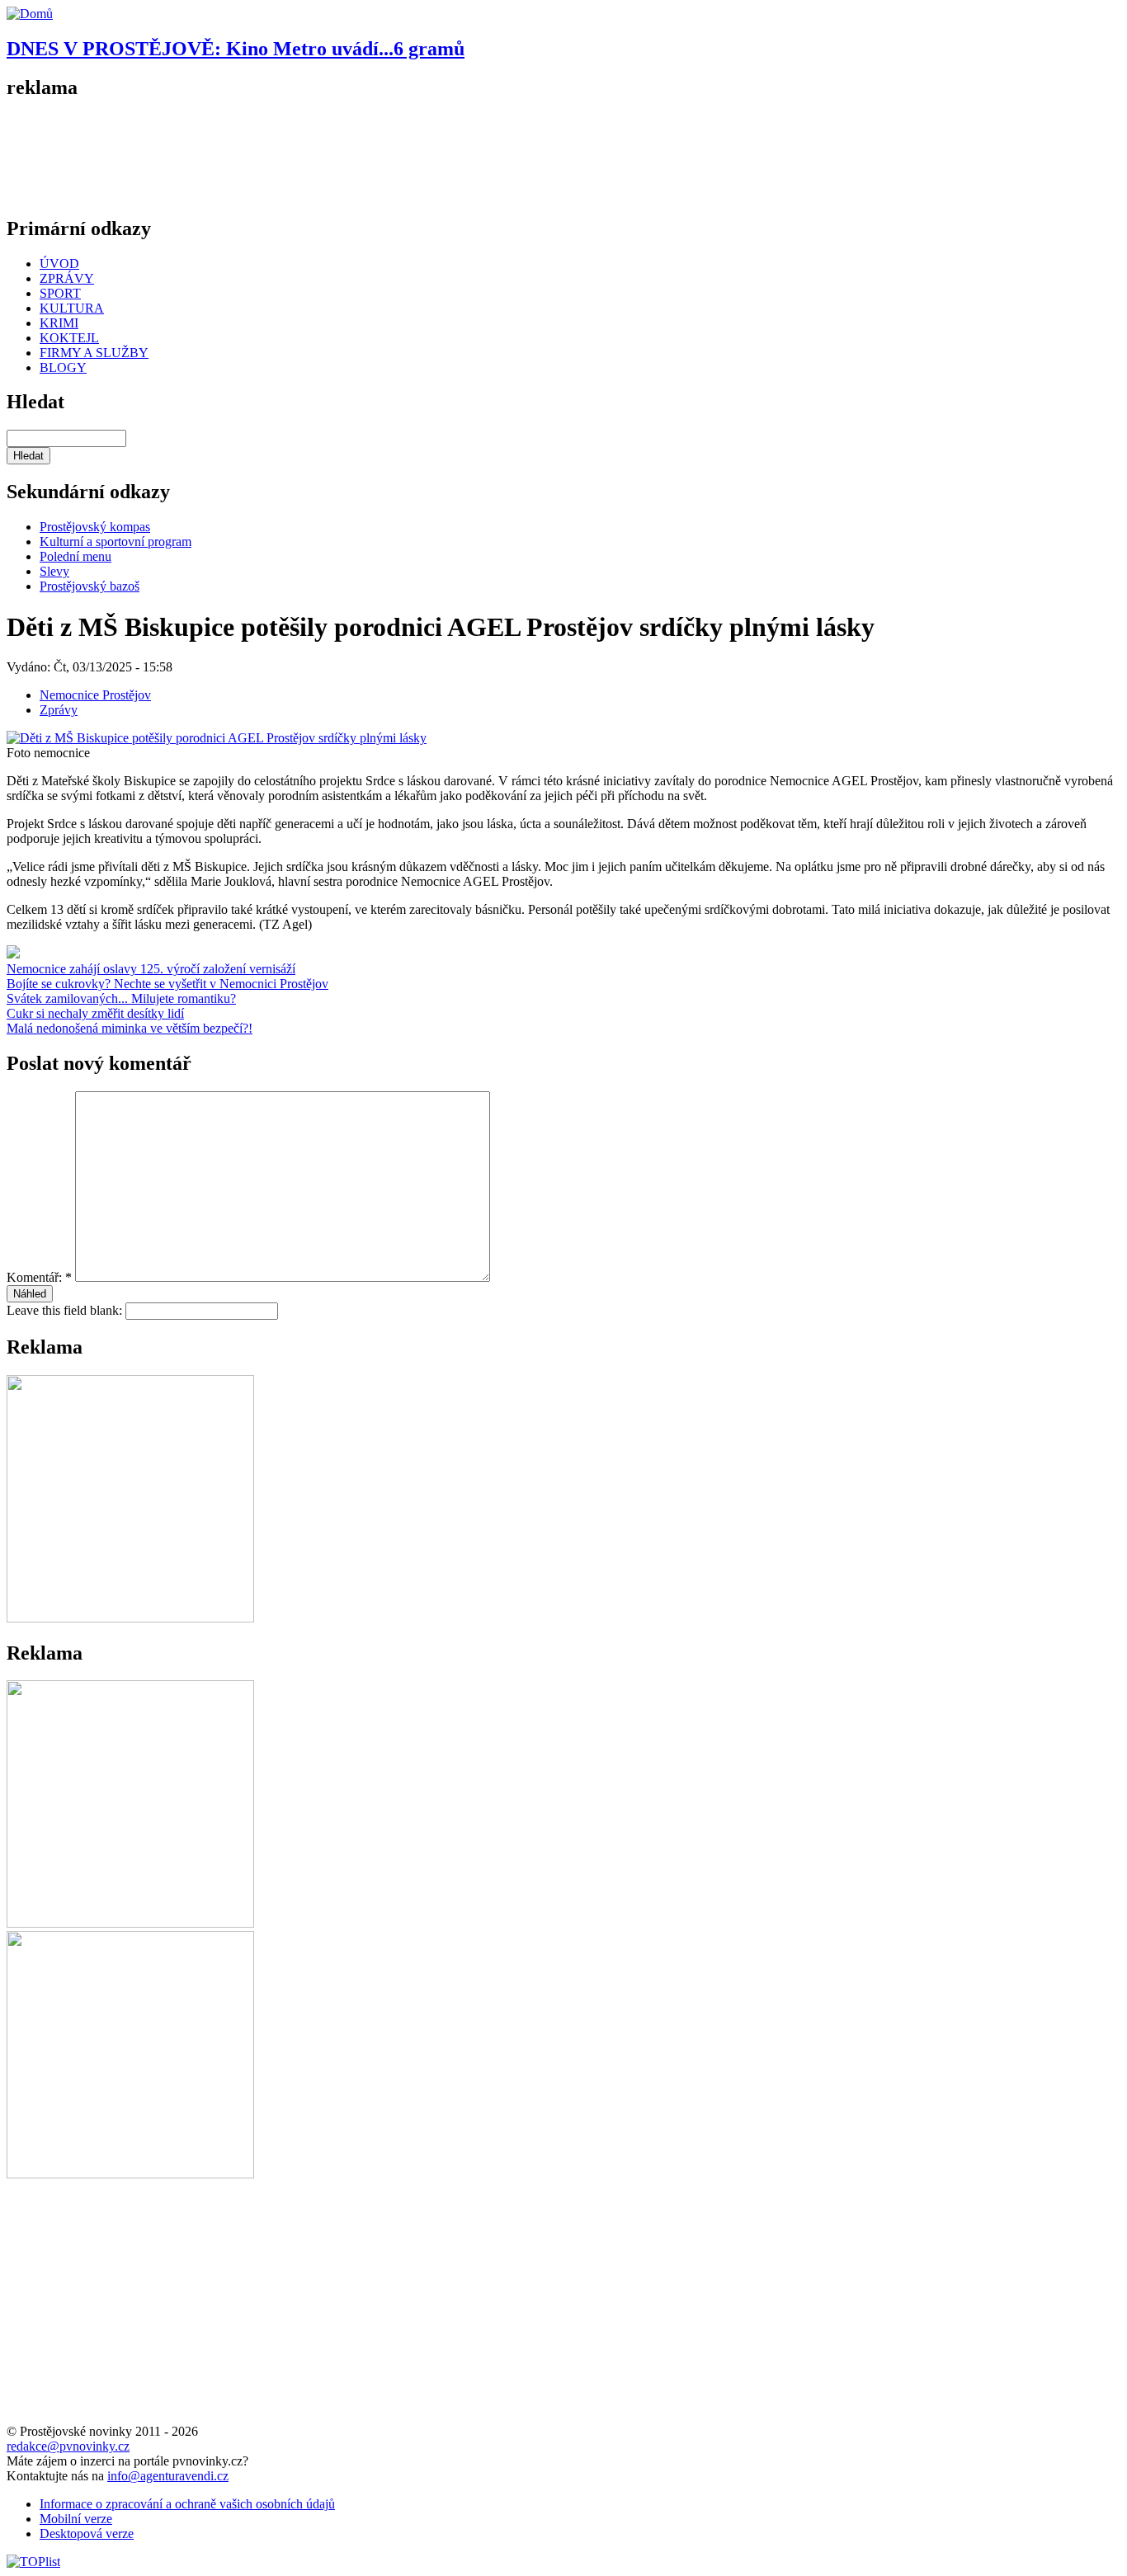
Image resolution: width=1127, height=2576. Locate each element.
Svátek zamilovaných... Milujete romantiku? (121, 998)
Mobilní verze (76, 2519)
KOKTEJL (69, 338)
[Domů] (30, 14)
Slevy (54, 571)
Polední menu (75, 556)
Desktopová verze (87, 2534)
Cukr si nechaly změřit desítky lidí (95, 1013)
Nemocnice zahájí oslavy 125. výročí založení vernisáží (151, 969)
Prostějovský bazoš (90, 586)
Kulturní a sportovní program (116, 542)
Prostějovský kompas (95, 527)
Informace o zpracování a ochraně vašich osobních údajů (187, 2504)
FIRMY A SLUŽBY (94, 353)
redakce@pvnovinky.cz (68, 2446)
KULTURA (72, 308)
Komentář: (39, 1277)
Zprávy (59, 710)
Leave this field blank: (66, 1310)
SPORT (60, 293)
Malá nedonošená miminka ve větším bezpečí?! (130, 1028)
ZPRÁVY (67, 278)
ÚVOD (59, 264)
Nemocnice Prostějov (95, 695)
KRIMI (59, 323)
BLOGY (63, 367)
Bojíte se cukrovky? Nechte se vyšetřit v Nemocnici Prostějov (167, 984)
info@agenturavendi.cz (168, 2476)
